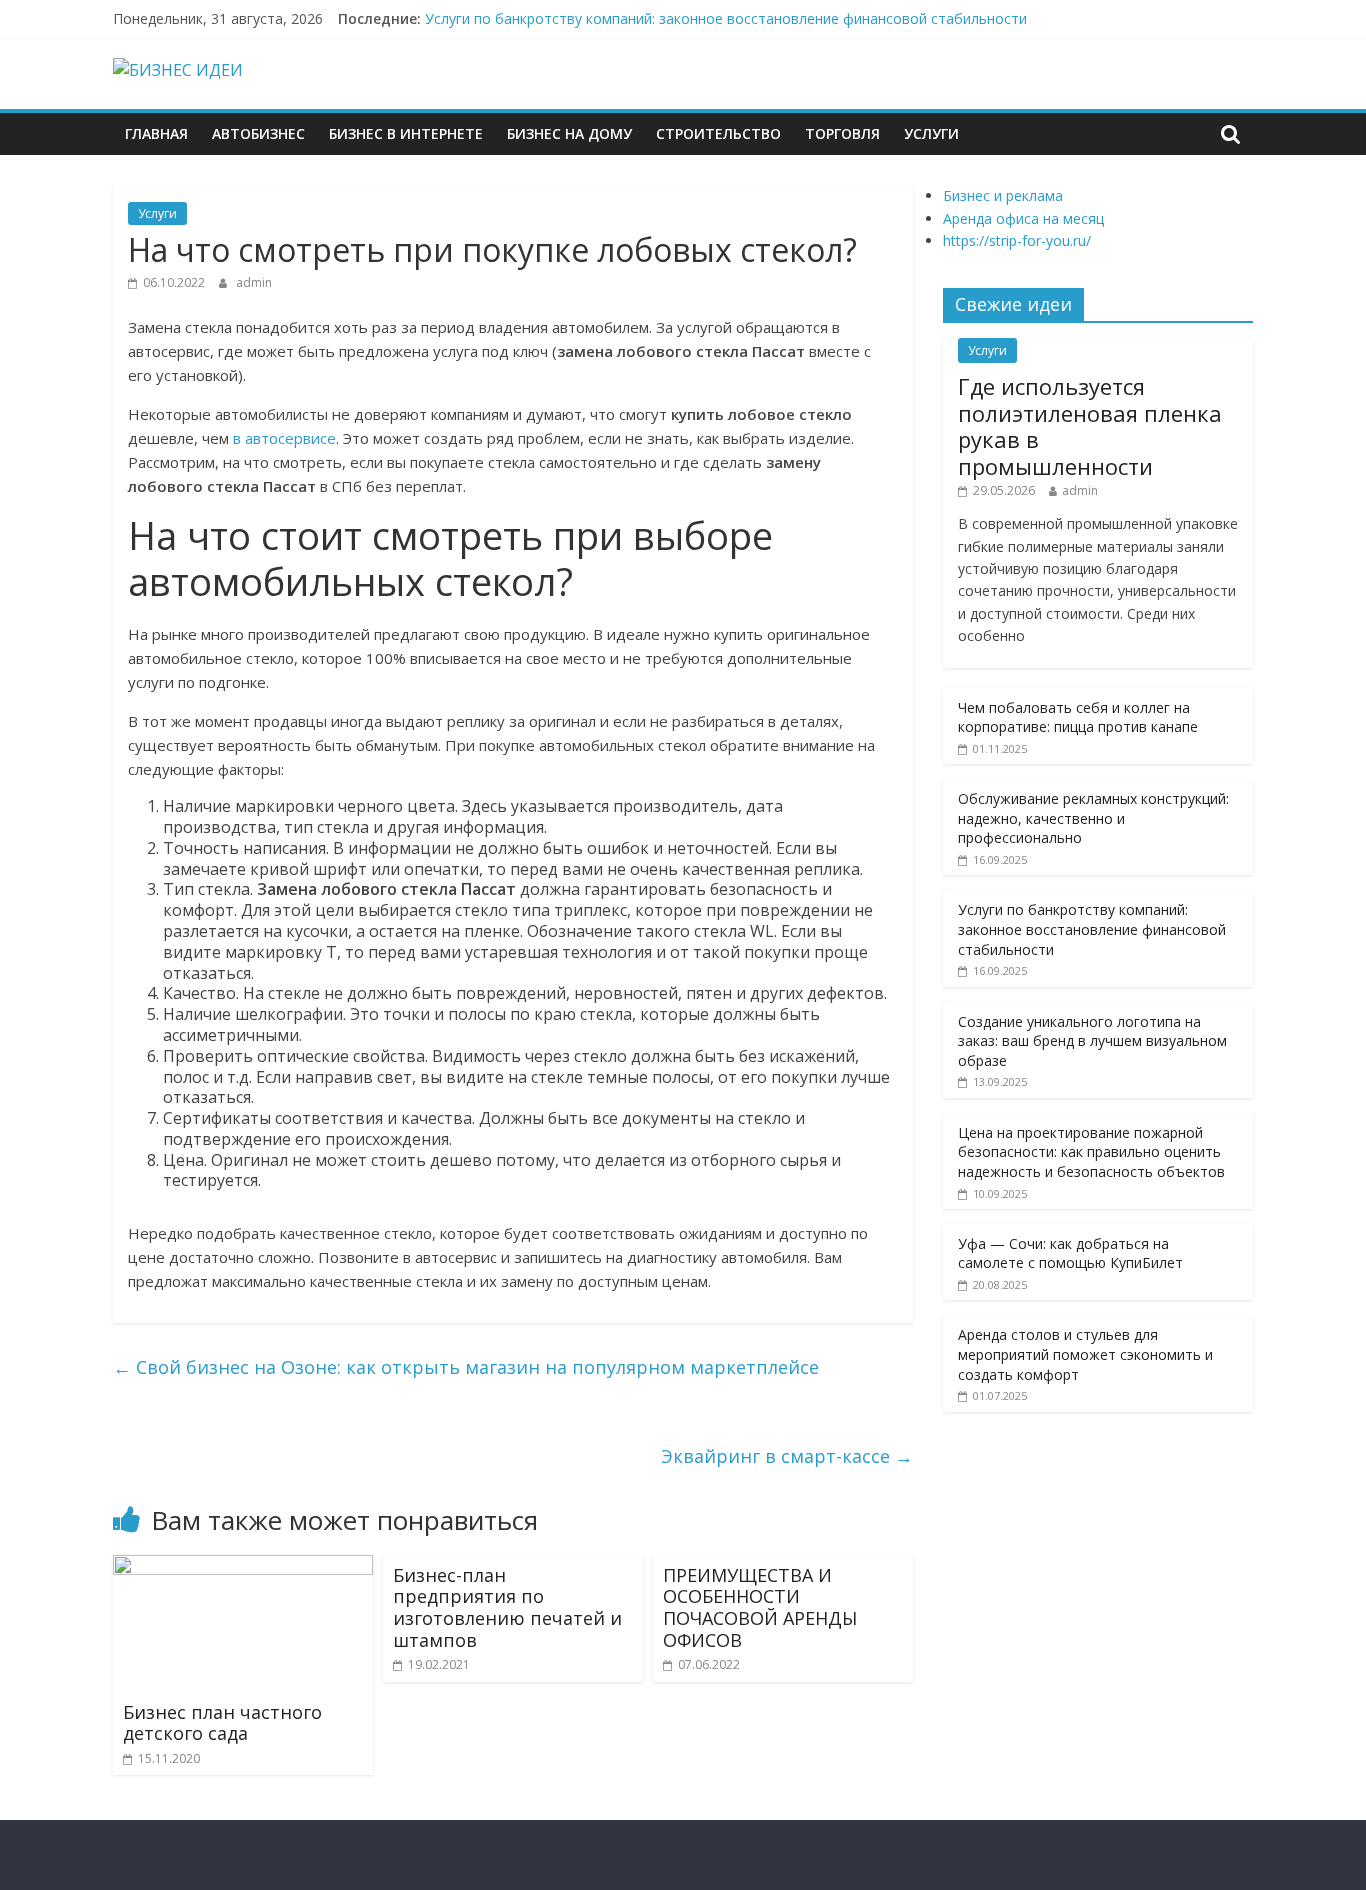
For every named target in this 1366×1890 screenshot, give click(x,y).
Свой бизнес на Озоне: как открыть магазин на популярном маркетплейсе (466, 1367)
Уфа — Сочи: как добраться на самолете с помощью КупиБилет (1070, 1253)
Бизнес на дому (569, 133)
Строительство (718, 133)
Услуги (931, 133)
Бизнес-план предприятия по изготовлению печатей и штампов (507, 1607)
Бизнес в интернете (406, 133)
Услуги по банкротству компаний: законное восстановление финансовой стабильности (726, 18)
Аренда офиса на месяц (1023, 218)
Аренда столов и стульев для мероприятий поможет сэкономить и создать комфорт (1085, 1354)
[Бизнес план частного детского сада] (243, 1567)
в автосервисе (284, 438)
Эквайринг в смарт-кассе (787, 1456)
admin (254, 282)
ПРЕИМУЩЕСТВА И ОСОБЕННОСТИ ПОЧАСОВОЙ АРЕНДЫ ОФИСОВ (760, 1607)
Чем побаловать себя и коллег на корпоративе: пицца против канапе (1078, 717)
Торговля (842, 133)
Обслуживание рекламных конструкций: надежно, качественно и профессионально (1093, 818)
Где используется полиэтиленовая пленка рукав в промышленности (1090, 425)
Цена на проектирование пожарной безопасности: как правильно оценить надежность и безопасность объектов (1091, 1152)
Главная (156, 133)
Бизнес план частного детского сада (222, 1723)
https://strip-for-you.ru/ (1017, 240)
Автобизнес (258, 133)
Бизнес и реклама (1003, 195)
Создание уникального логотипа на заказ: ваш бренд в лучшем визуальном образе (1092, 1041)
